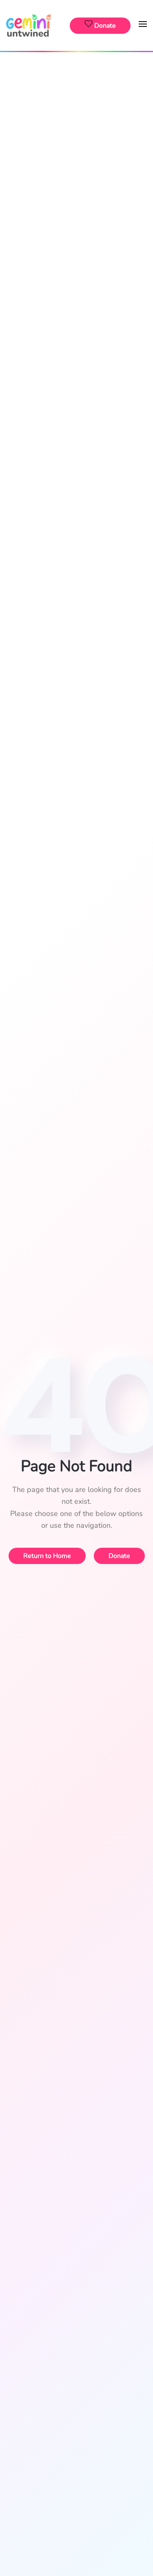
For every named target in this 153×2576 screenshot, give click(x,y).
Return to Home (47, 1556)
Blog (77, 128)
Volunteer (77, 237)
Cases (77, 291)
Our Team (77, 254)
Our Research (77, 160)
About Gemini (76, 69)
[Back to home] (30, 25)
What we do (77, 87)
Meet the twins (76, 114)
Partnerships (77, 223)
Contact (76, 310)
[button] (143, 25)
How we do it (77, 101)
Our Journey (77, 273)
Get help (77, 328)
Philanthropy (77, 209)
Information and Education (76, 141)
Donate (76, 196)
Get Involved (76, 178)
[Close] (142, 64)
